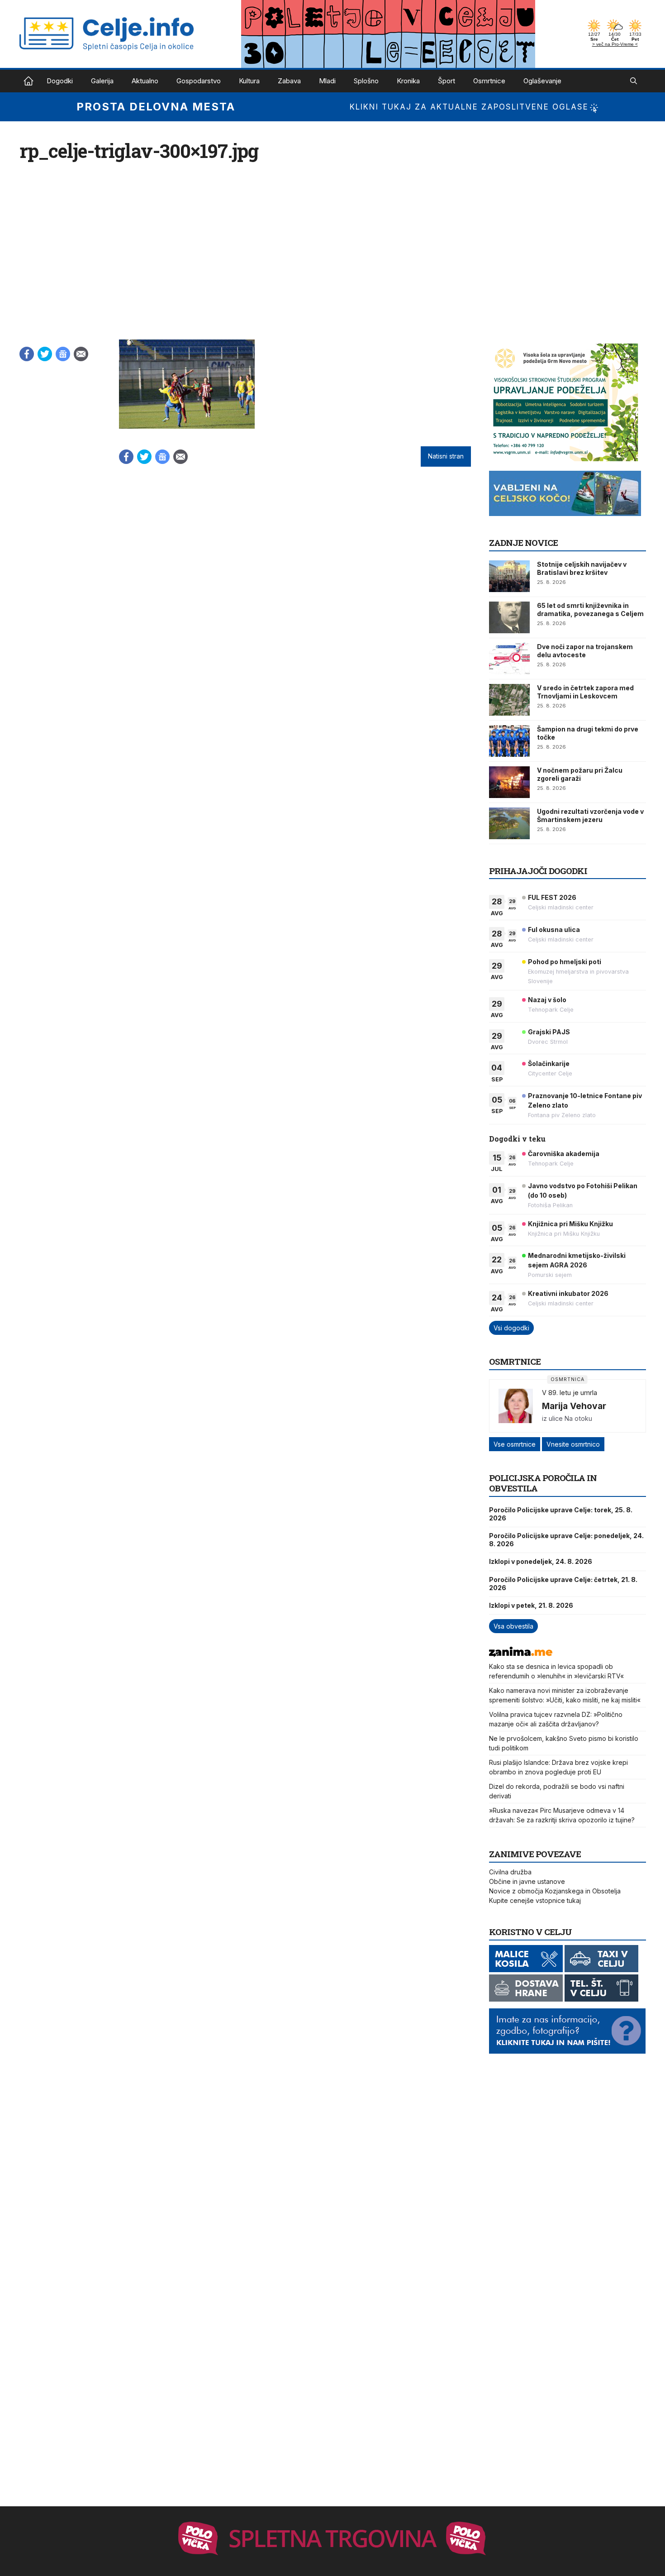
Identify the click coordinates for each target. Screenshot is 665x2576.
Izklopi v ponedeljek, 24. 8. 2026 (541, 1561)
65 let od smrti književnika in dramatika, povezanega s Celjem (590, 609)
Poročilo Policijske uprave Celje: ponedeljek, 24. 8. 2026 (566, 1540)
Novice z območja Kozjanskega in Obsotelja (555, 1891)
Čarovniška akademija (564, 1154)
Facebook (27, 354)
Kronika (408, 81)
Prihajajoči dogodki (538, 871)
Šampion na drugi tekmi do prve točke (588, 733)
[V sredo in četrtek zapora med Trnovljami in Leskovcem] (509, 700)
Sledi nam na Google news (63, 354)
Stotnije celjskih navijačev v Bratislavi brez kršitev (582, 568)
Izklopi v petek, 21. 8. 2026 (531, 1605)
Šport (446, 81)
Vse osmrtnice (515, 1444)
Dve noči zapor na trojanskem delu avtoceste (585, 651)
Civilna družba (510, 1872)
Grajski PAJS (549, 1032)
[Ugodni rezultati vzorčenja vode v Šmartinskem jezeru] (509, 823)
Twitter (45, 354)
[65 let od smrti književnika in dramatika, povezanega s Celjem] (509, 617)
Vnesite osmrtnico (573, 1444)
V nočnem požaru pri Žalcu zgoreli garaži (580, 774)
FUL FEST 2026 (552, 897)
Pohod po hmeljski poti (565, 962)
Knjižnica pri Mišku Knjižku (570, 1224)
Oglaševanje (542, 81)
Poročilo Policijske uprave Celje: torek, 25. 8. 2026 (561, 1514)
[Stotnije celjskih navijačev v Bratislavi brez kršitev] (509, 576)
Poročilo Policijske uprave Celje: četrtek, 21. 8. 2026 (563, 1584)
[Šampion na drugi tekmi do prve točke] (509, 741)
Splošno (366, 81)
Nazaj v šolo (547, 1000)
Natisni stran (446, 456)
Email (81, 354)
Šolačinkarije (549, 1063)
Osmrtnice (489, 81)
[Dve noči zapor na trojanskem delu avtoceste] (509, 659)
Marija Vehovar (574, 1406)
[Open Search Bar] (634, 81)
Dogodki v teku (517, 1139)
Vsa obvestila (513, 1626)
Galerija (102, 81)
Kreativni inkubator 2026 (568, 1293)
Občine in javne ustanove (527, 1881)
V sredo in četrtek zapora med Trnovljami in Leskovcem (585, 692)
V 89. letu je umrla (570, 1393)
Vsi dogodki (511, 1328)
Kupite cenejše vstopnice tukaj (535, 1900)
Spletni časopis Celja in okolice (28, 81)
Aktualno (145, 81)
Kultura (249, 81)
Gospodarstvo (199, 81)
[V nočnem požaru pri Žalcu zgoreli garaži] (509, 782)
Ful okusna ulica (554, 930)
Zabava (289, 81)
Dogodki (60, 81)
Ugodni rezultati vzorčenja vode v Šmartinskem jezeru (590, 815)
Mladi (327, 81)
